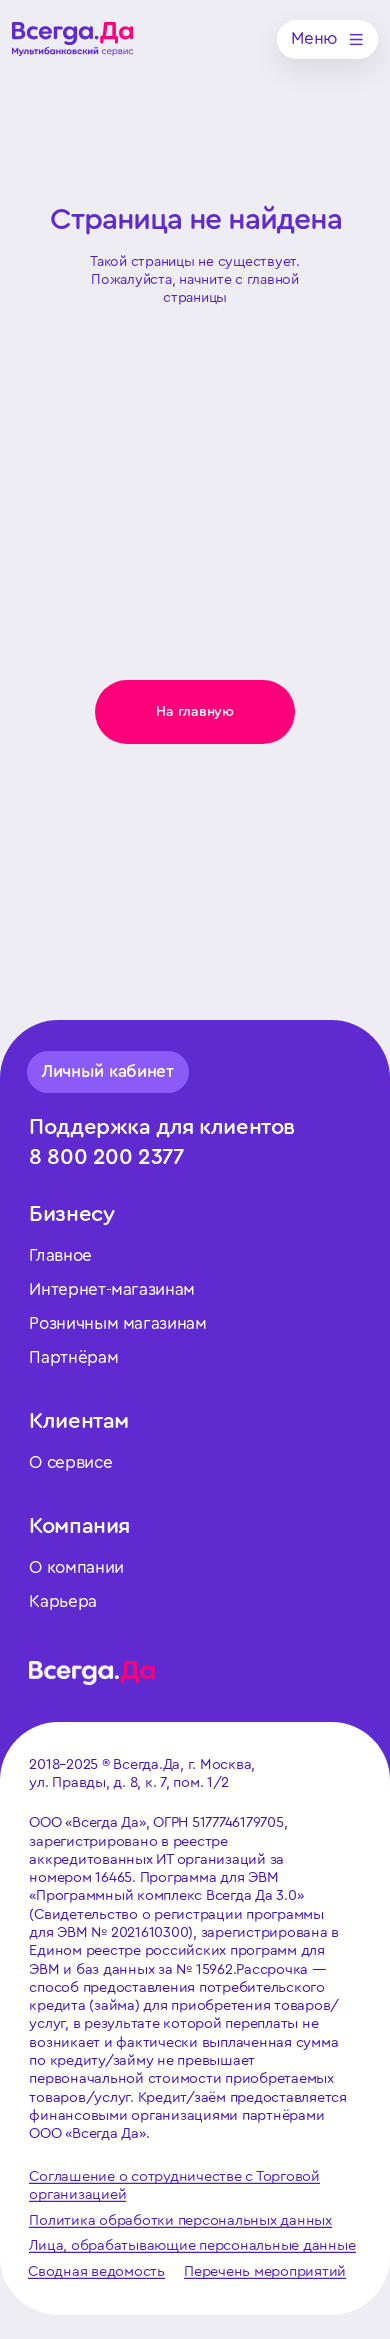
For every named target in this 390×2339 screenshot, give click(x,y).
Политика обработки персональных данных (180, 2220)
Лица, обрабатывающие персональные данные (192, 2245)
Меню (314, 38)
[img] (72, 39)
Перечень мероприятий (265, 2271)
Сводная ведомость (96, 2271)
